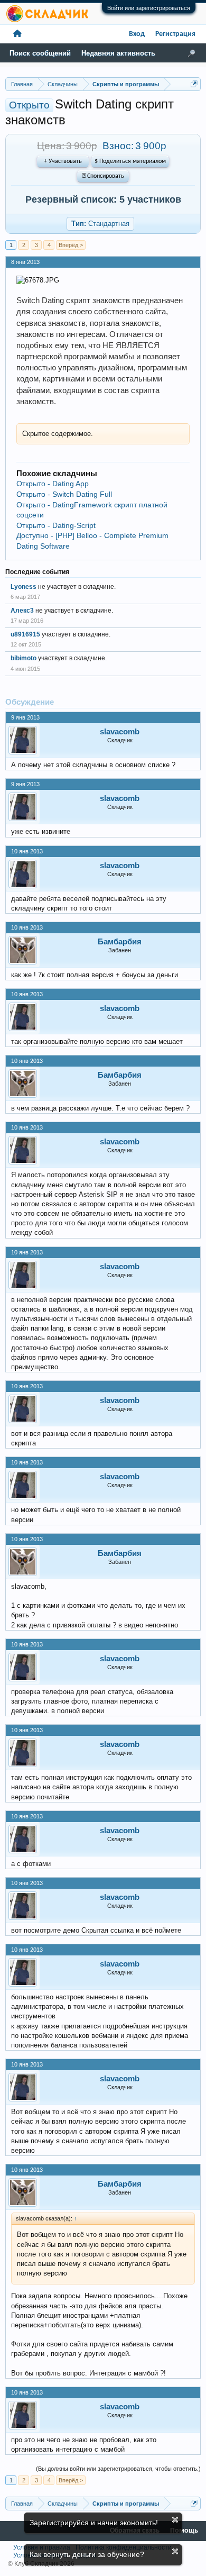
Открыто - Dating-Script (56, 525)
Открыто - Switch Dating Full (64, 494)
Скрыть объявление (175, 2520)
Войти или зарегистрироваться (149, 8)
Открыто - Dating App (53, 484)
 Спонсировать (103, 176)
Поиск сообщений (40, 53)
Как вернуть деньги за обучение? (87, 2554)
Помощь (184, 2531)
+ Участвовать (63, 161)
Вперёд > (71, 245)
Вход (137, 34)
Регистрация (175, 34)
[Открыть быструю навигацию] (194, 84)
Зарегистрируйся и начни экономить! (94, 2523)
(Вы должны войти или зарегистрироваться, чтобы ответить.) (118, 2469)
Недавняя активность (118, 53)
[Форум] (17, 34)
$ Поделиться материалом (130, 161)
